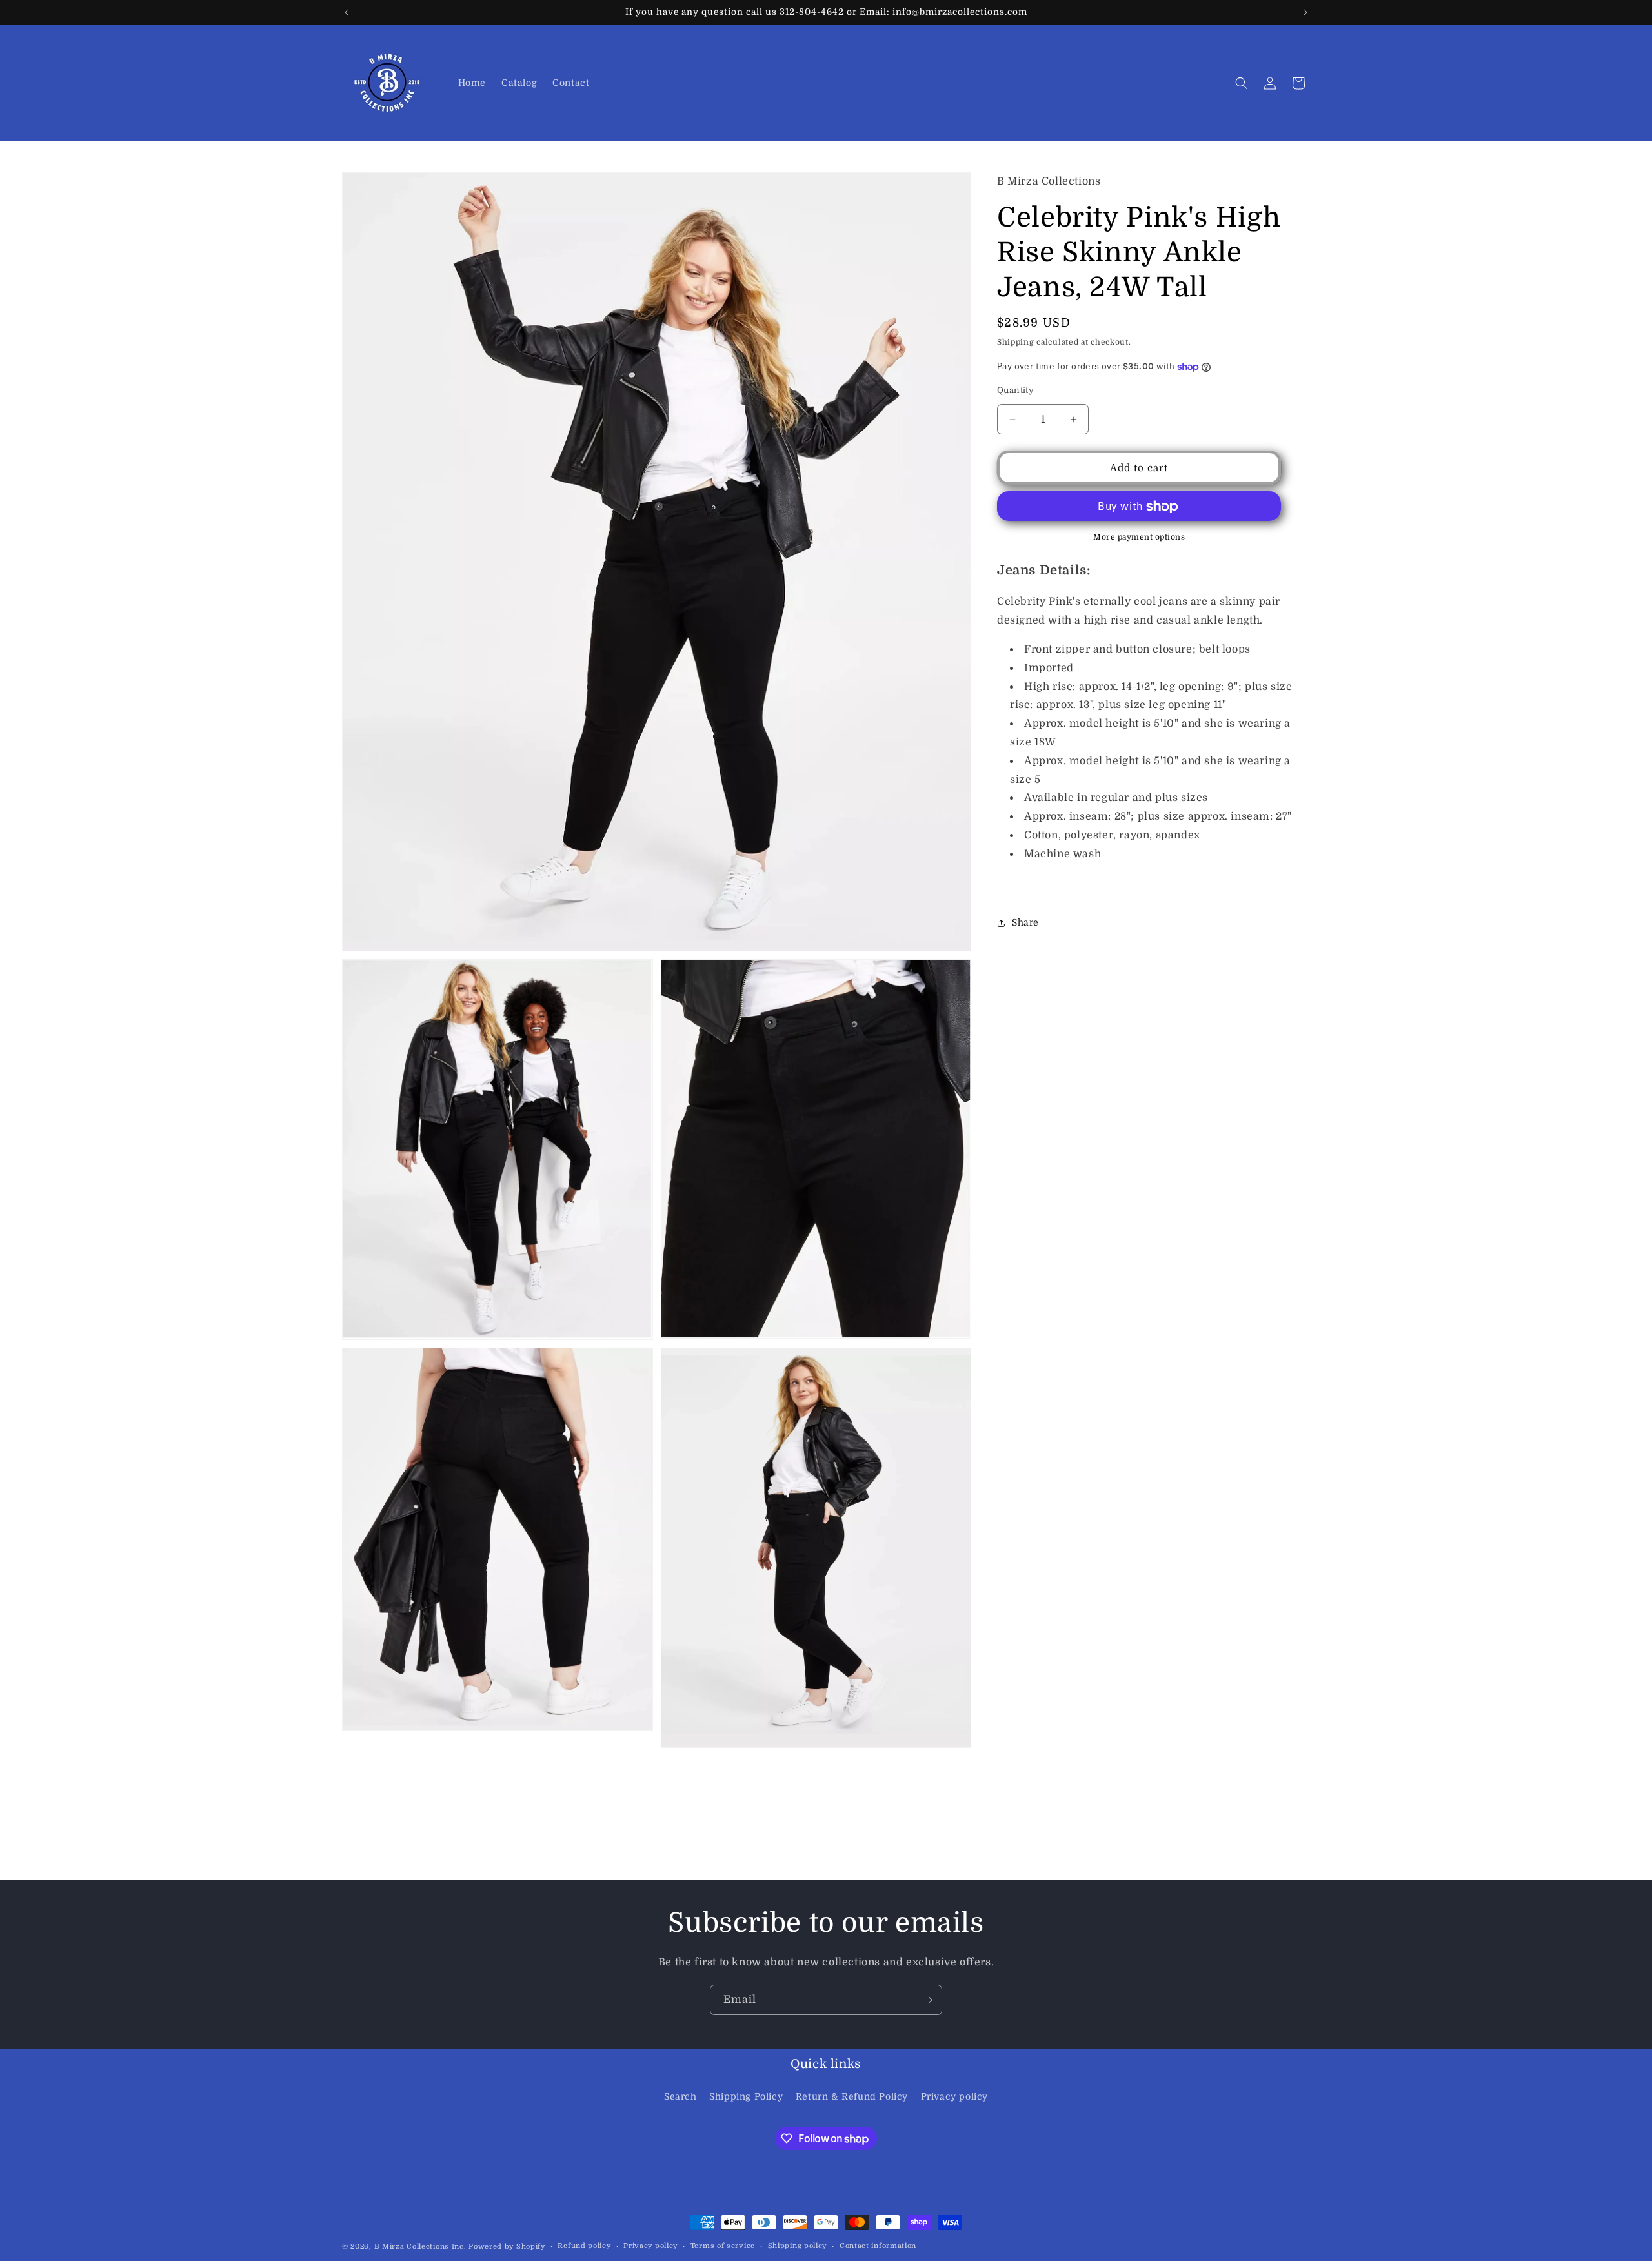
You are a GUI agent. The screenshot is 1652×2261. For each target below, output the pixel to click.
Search (680, 2096)
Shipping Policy (746, 2096)
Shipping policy (798, 2246)
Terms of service (723, 2246)
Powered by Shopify (507, 2246)
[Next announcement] (1305, 12)
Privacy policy (954, 2096)
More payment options (1139, 538)
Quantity (1015, 390)
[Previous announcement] (347, 12)
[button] (1242, 83)
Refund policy (584, 2246)
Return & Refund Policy (852, 2096)
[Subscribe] (927, 2000)
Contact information (878, 2246)
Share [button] (1025, 922)
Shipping (1016, 343)
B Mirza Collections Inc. (420, 2246)
